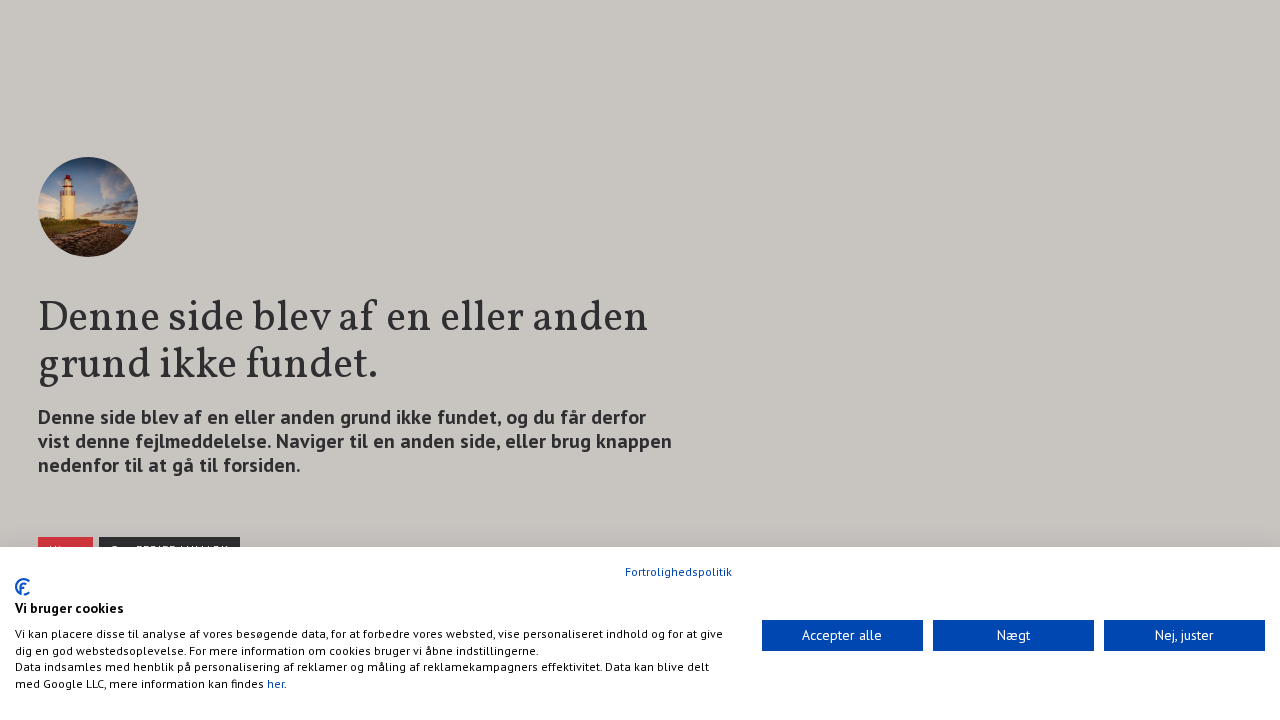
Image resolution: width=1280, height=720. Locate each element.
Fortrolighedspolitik (678, 571)
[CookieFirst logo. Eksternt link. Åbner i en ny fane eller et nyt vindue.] (22, 587)
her (275, 683)
